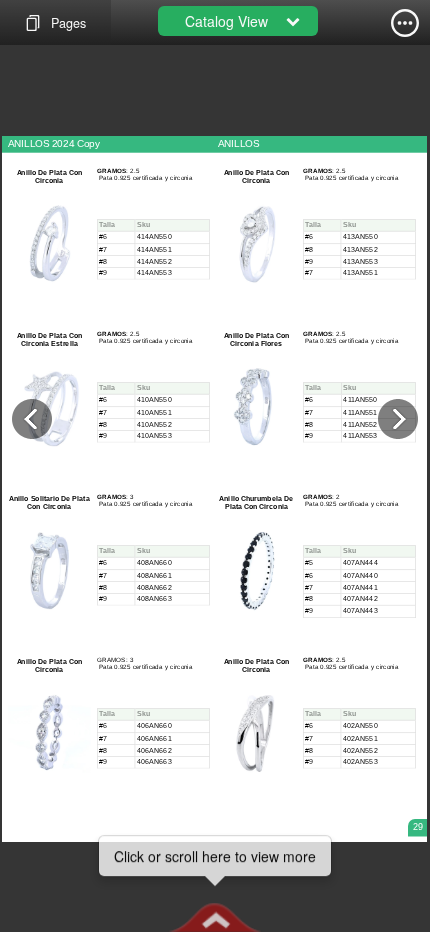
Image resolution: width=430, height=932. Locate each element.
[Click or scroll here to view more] (215, 917)
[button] (214, 917)
